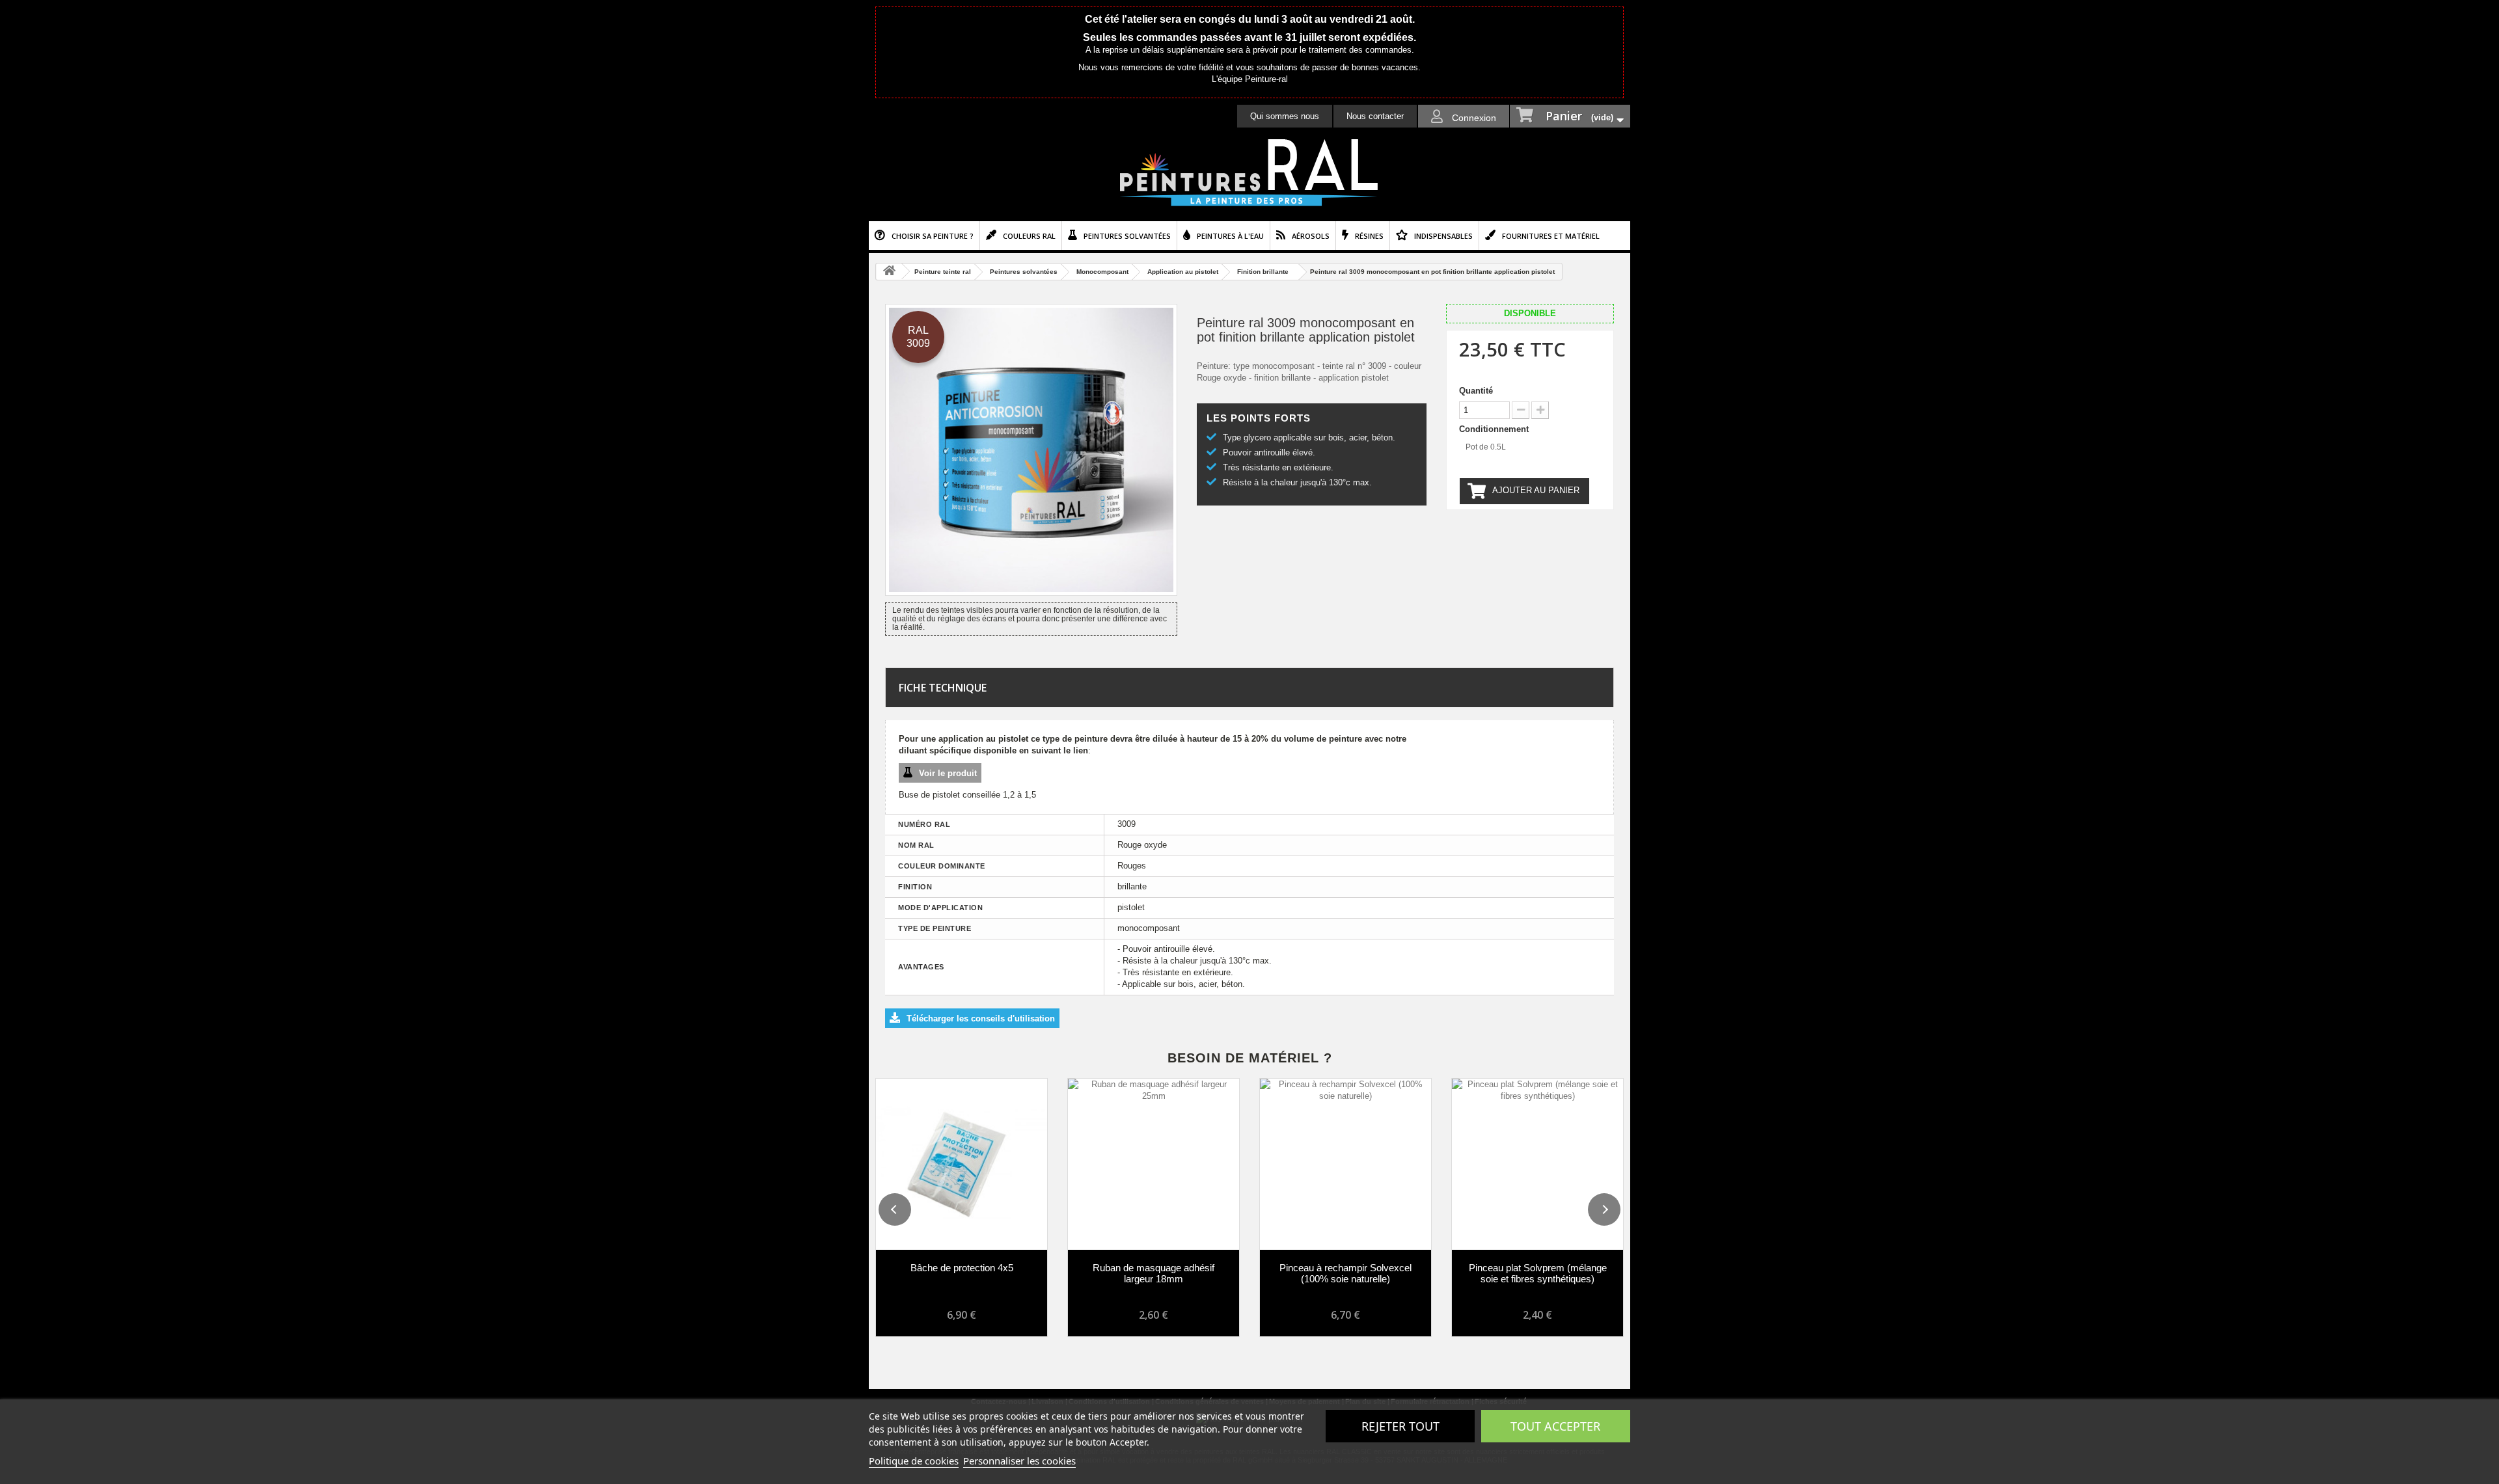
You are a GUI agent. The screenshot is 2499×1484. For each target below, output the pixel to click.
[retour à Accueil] (889, 272)
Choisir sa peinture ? (933, 236)
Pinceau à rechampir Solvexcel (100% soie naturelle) (1345, 1273)
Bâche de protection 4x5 (962, 1268)
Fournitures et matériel (1551, 236)
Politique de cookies (914, 1461)
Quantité (1476, 391)
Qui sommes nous (1285, 116)
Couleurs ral (1029, 236)
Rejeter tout (1400, 1426)
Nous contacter (1375, 116)
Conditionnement (1495, 429)
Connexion (1473, 118)
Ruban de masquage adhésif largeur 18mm (1154, 1273)
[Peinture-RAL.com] (1249, 173)
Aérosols (1311, 236)
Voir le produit (948, 773)
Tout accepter (1555, 1426)
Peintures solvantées (1127, 236)
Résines (1369, 236)
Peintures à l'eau (1230, 236)
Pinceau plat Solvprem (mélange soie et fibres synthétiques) (1538, 1273)
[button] (895, 1209)
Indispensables (1443, 236)
